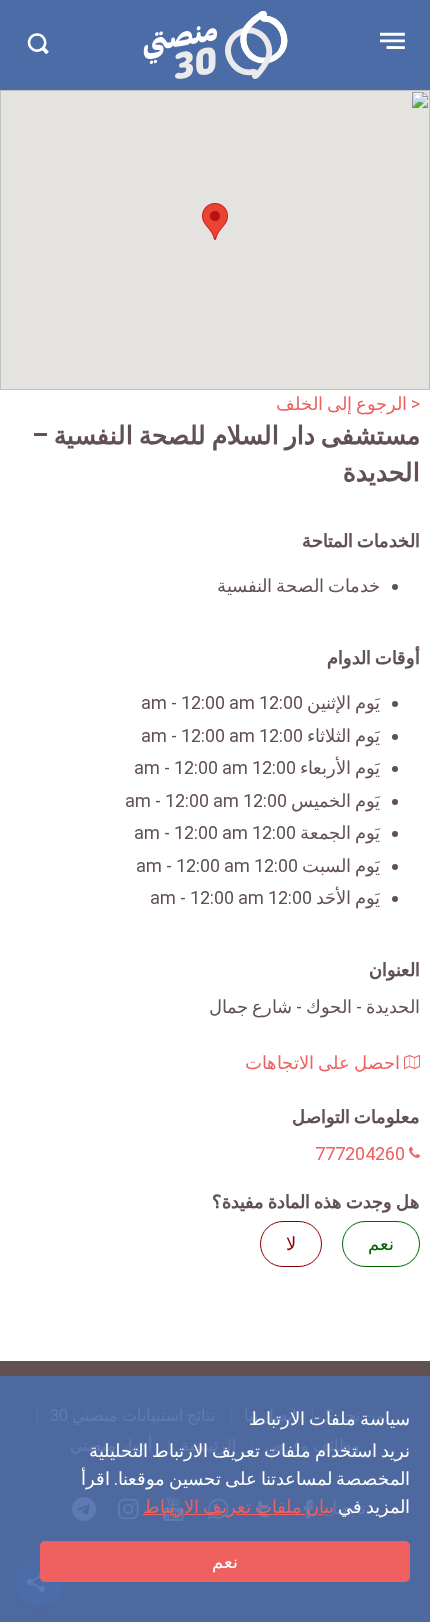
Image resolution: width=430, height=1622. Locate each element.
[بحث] (37, 43)
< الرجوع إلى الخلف (348, 403)
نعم (225, 1561)
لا (291, 1243)
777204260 (362, 1153)
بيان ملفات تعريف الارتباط (238, 1506)
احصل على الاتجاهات (324, 1062)
